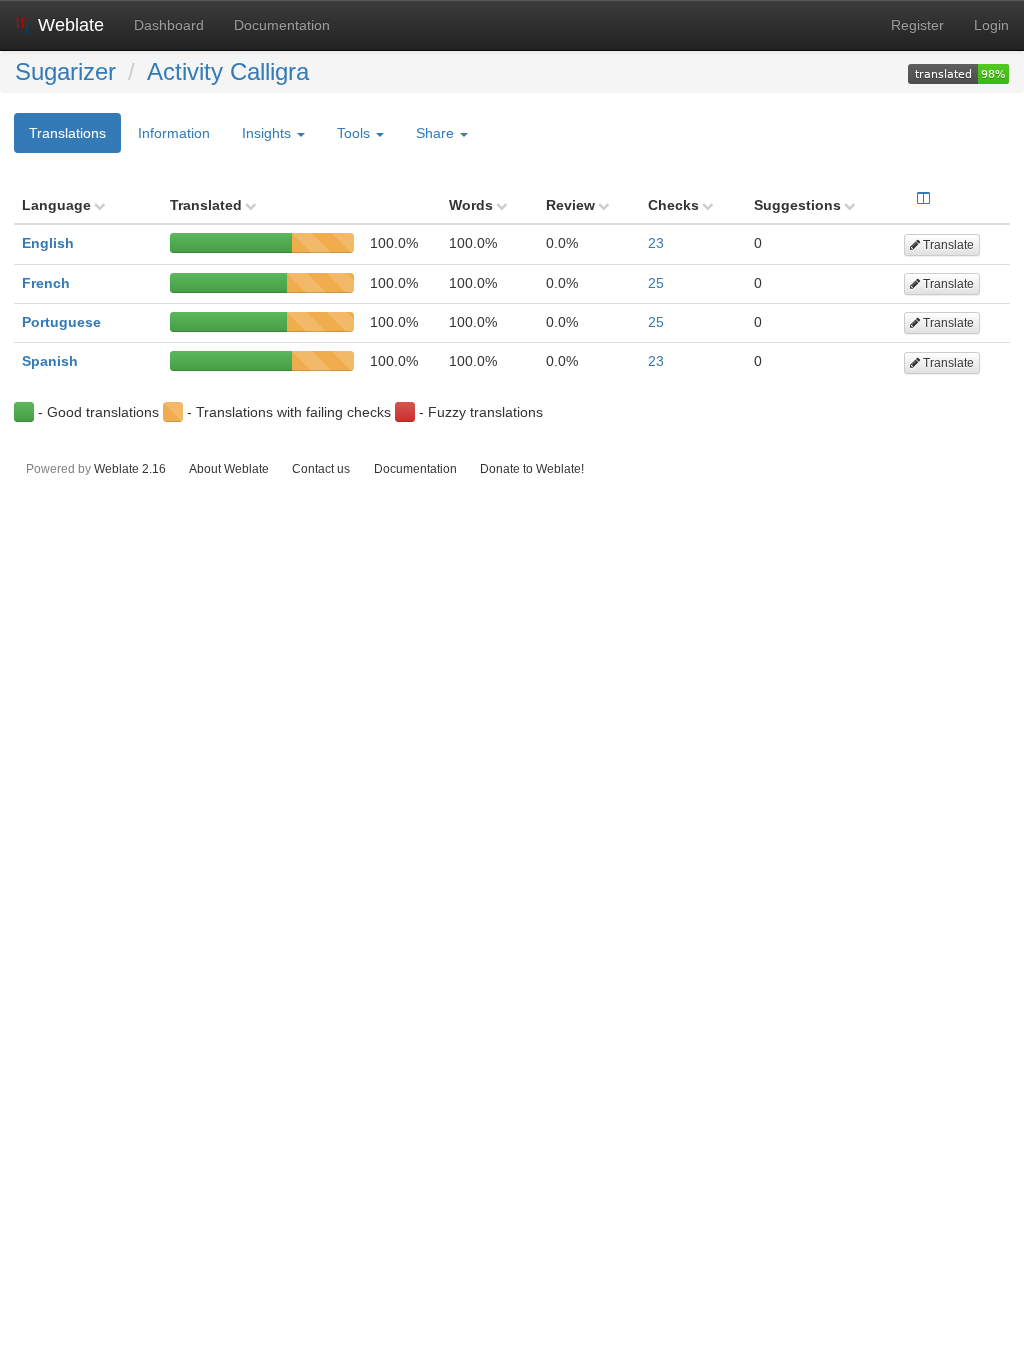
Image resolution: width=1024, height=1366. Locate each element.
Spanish (50, 361)
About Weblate (229, 468)
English (48, 243)
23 (656, 243)
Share (437, 133)
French (46, 283)
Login (991, 25)
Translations (67, 133)
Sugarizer (65, 71)
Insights (268, 133)
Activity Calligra (228, 71)
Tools (355, 133)
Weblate (68, 25)
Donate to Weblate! (532, 468)
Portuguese (61, 322)
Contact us (321, 468)
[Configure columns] (923, 198)
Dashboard (169, 25)
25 (656, 283)
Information (174, 133)
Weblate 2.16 (130, 468)
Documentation (282, 25)
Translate (947, 245)
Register (917, 25)
